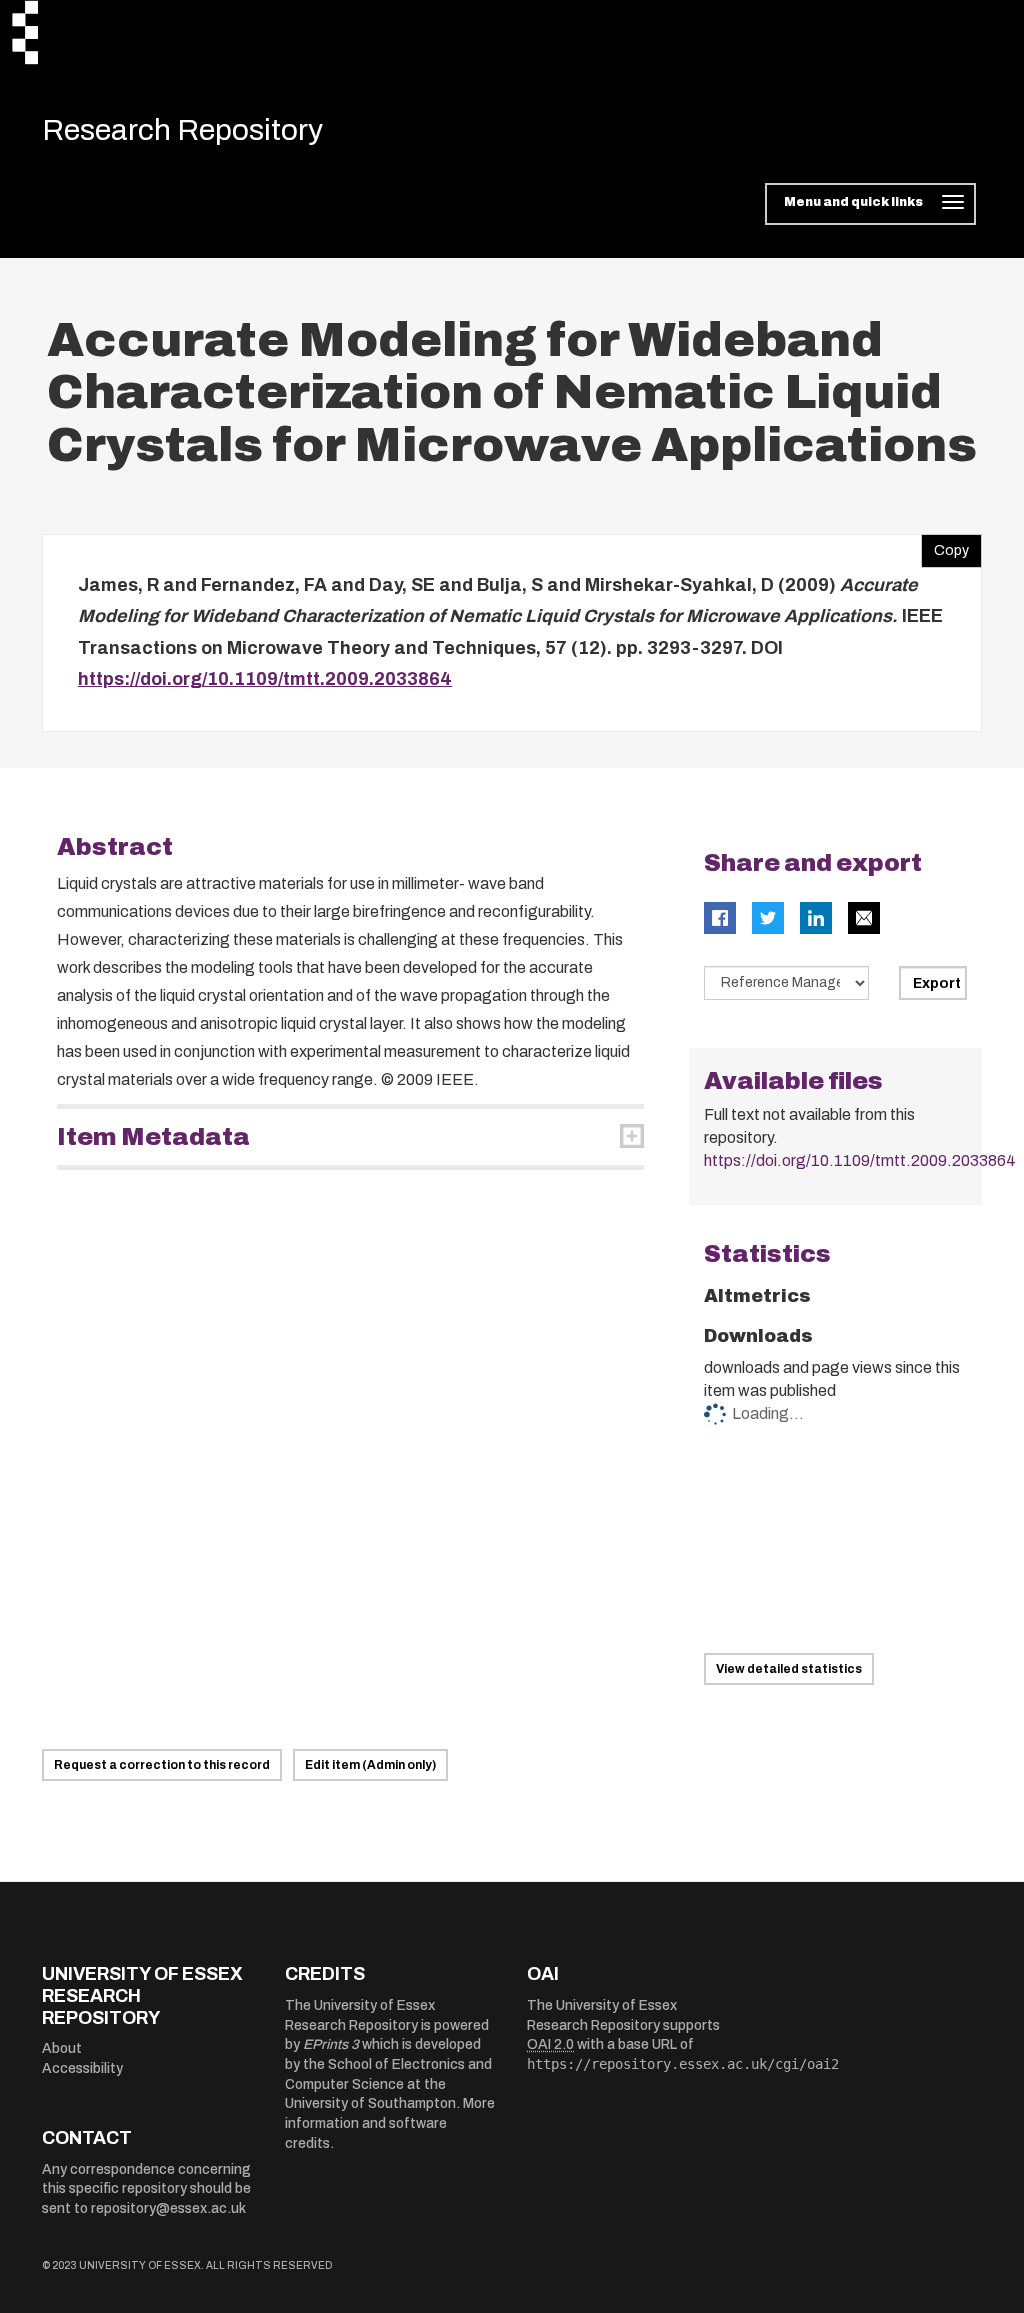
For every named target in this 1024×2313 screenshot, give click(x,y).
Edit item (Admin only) (370, 1765)
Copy (945, 546)
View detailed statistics (789, 1669)
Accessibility (82, 2068)
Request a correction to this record (162, 1765)
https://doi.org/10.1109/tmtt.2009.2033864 (265, 679)
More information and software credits (390, 2123)
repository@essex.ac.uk (168, 2208)
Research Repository (182, 130)
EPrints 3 (331, 2044)
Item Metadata (153, 1137)
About (62, 2048)
